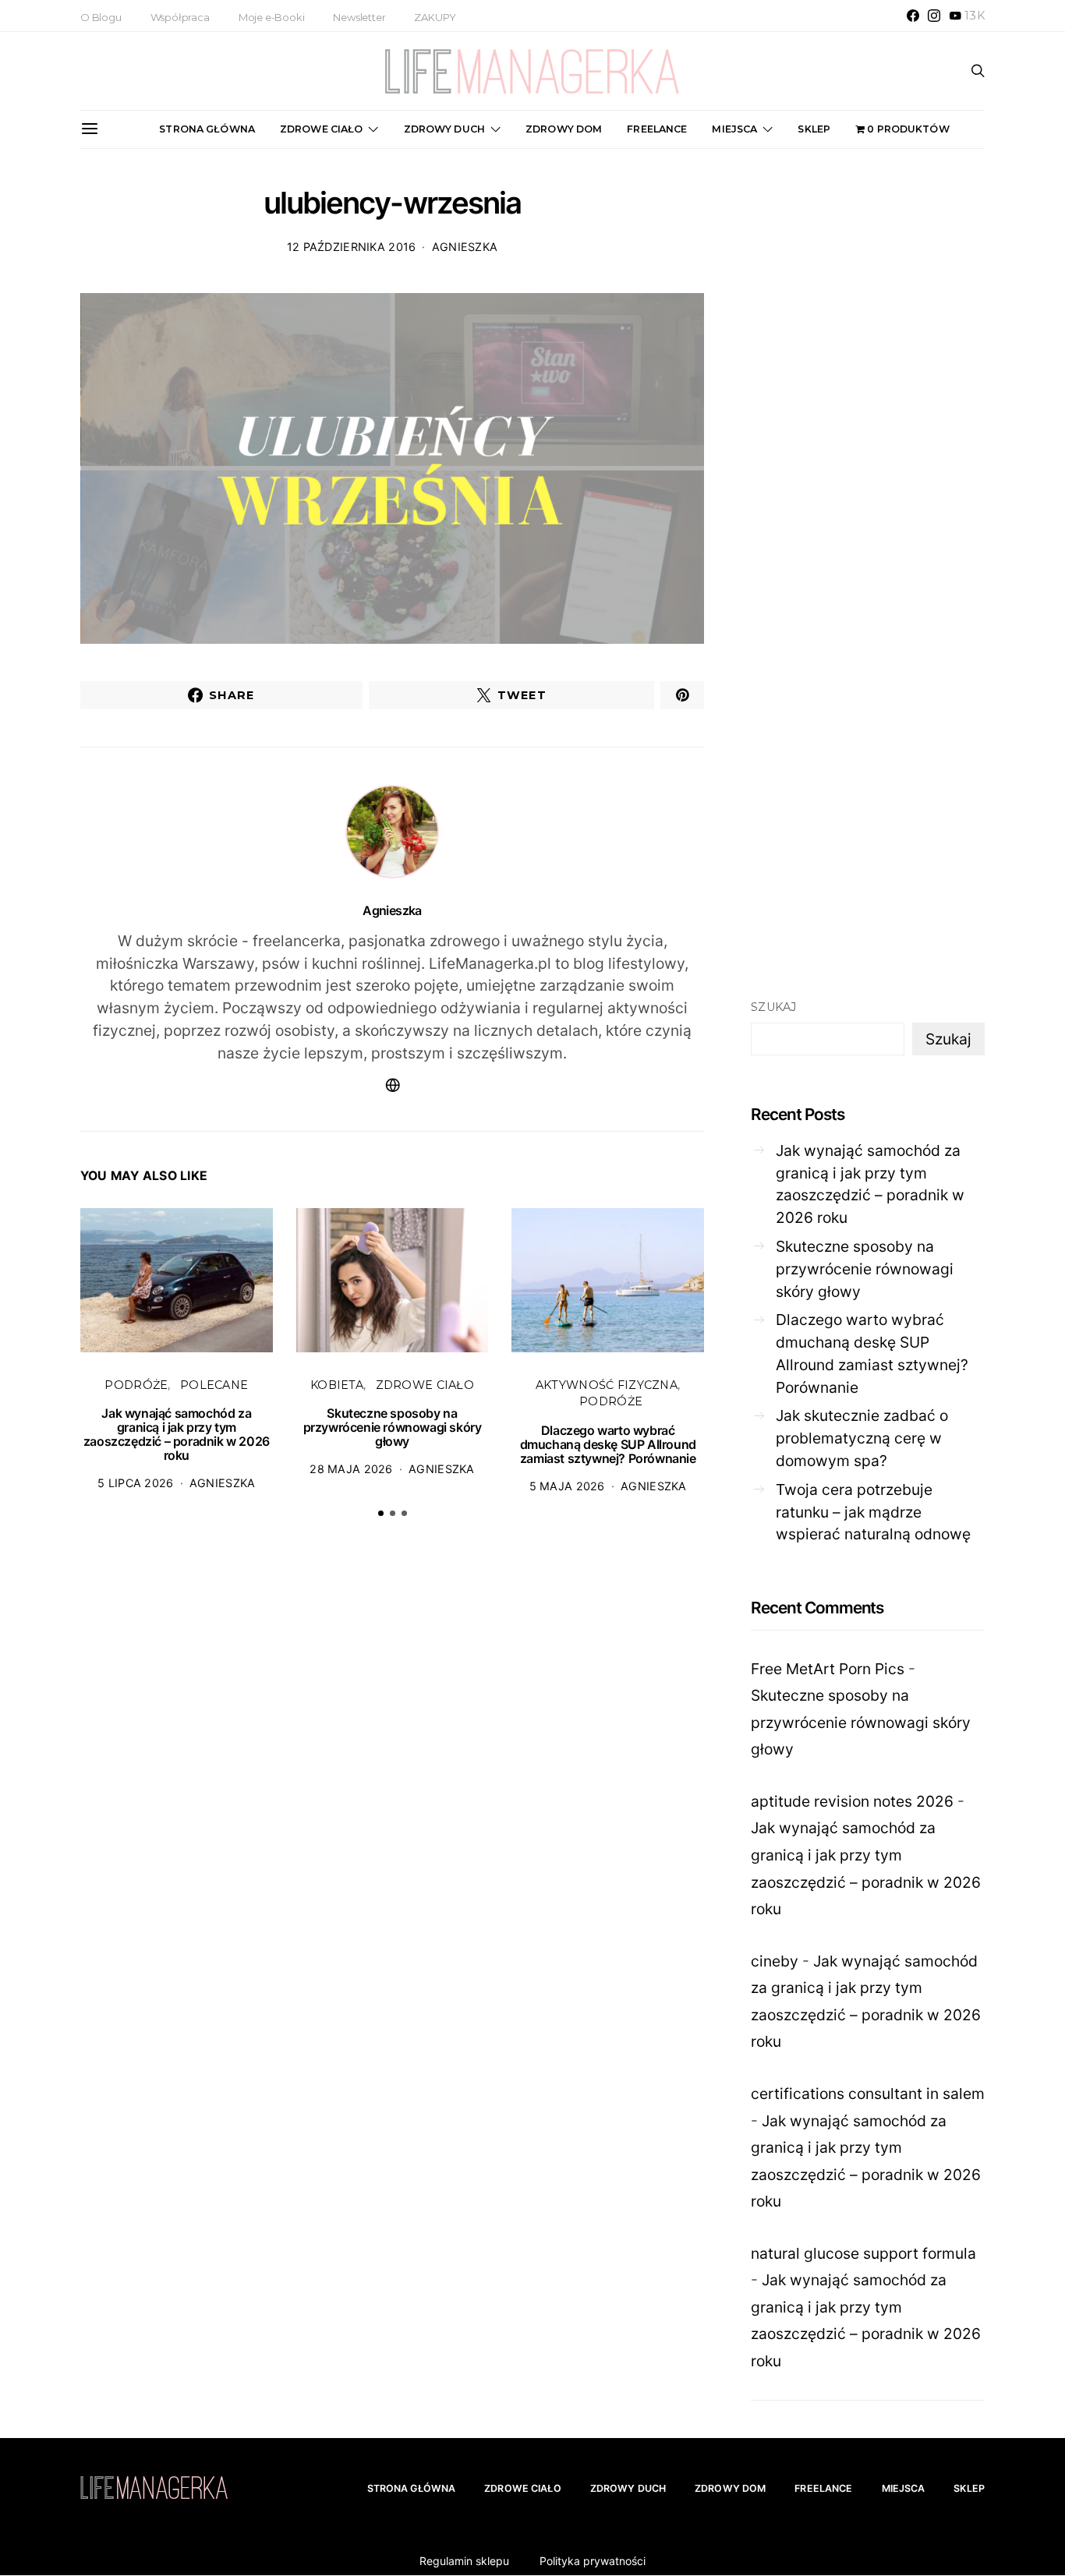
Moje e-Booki (272, 17)
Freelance (657, 129)
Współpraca (180, 17)
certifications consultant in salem (868, 2094)
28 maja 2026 (351, 1469)
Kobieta (337, 1385)
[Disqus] (392, 1772)
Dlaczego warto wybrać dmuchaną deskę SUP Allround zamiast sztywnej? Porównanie (608, 1444)
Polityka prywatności (593, 2561)
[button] (381, 1513)
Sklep (814, 129)
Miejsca (734, 129)
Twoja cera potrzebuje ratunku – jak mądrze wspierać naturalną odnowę (873, 1512)
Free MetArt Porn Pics (828, 1669)
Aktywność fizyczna (607, 1385)
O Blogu (101, 17)
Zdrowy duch (444, 129)
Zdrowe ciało (322, 129)
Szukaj (774, 1007)
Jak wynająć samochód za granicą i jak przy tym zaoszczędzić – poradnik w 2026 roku (177, 1434)
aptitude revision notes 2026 (852, 1801)
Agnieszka (465, 247)
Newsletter (359, 17)
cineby (775, 1961)
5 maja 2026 (567, 1486)
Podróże (136, 1385)
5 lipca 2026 (135, 1483)
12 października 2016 (352, 247)
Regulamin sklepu (464, 2561)
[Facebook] (913, 16)
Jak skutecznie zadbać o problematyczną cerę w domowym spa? (862, 1438)
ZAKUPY (435, 17)
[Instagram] (934, 16)
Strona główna (207, 129)
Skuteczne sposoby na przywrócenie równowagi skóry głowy (393, 1427)
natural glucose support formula (863, 2253)
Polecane (214, 1385)
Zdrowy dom (564, 129)
